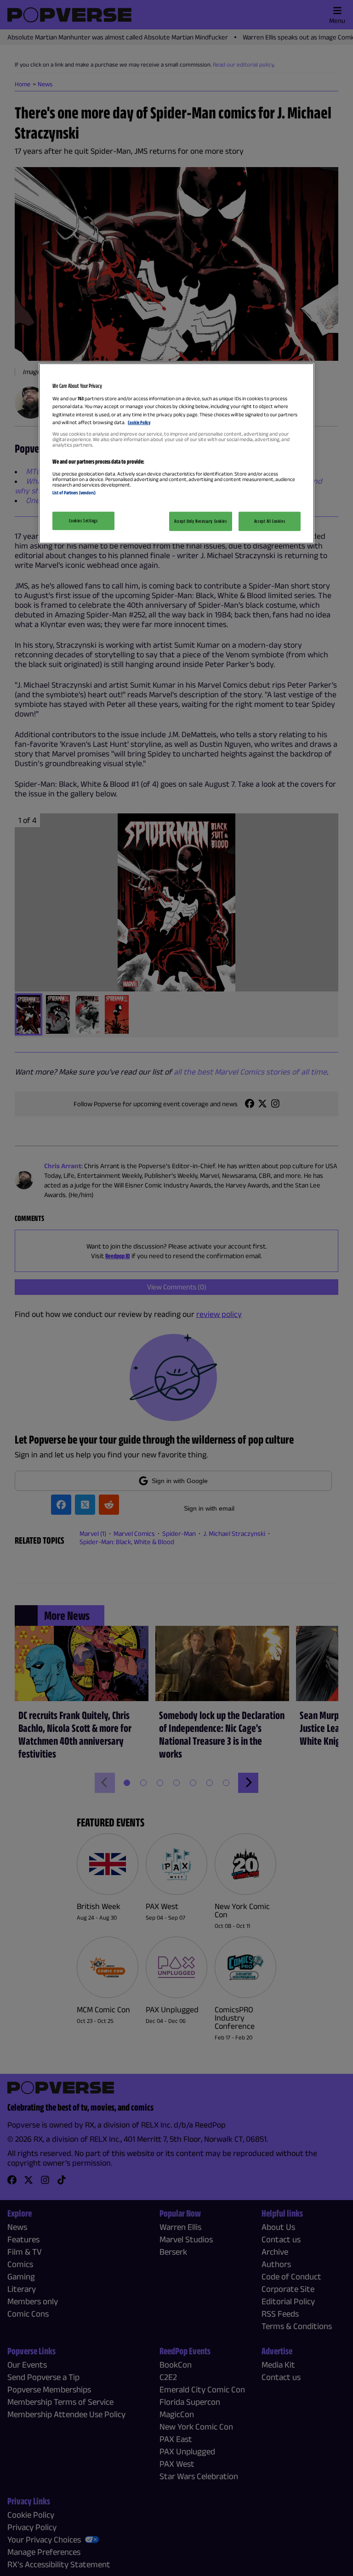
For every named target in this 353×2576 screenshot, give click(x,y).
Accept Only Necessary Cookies (201, 521)
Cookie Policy (139, 422)
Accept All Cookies (270, 521)
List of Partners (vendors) (74, 492)
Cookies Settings (83, 521)
